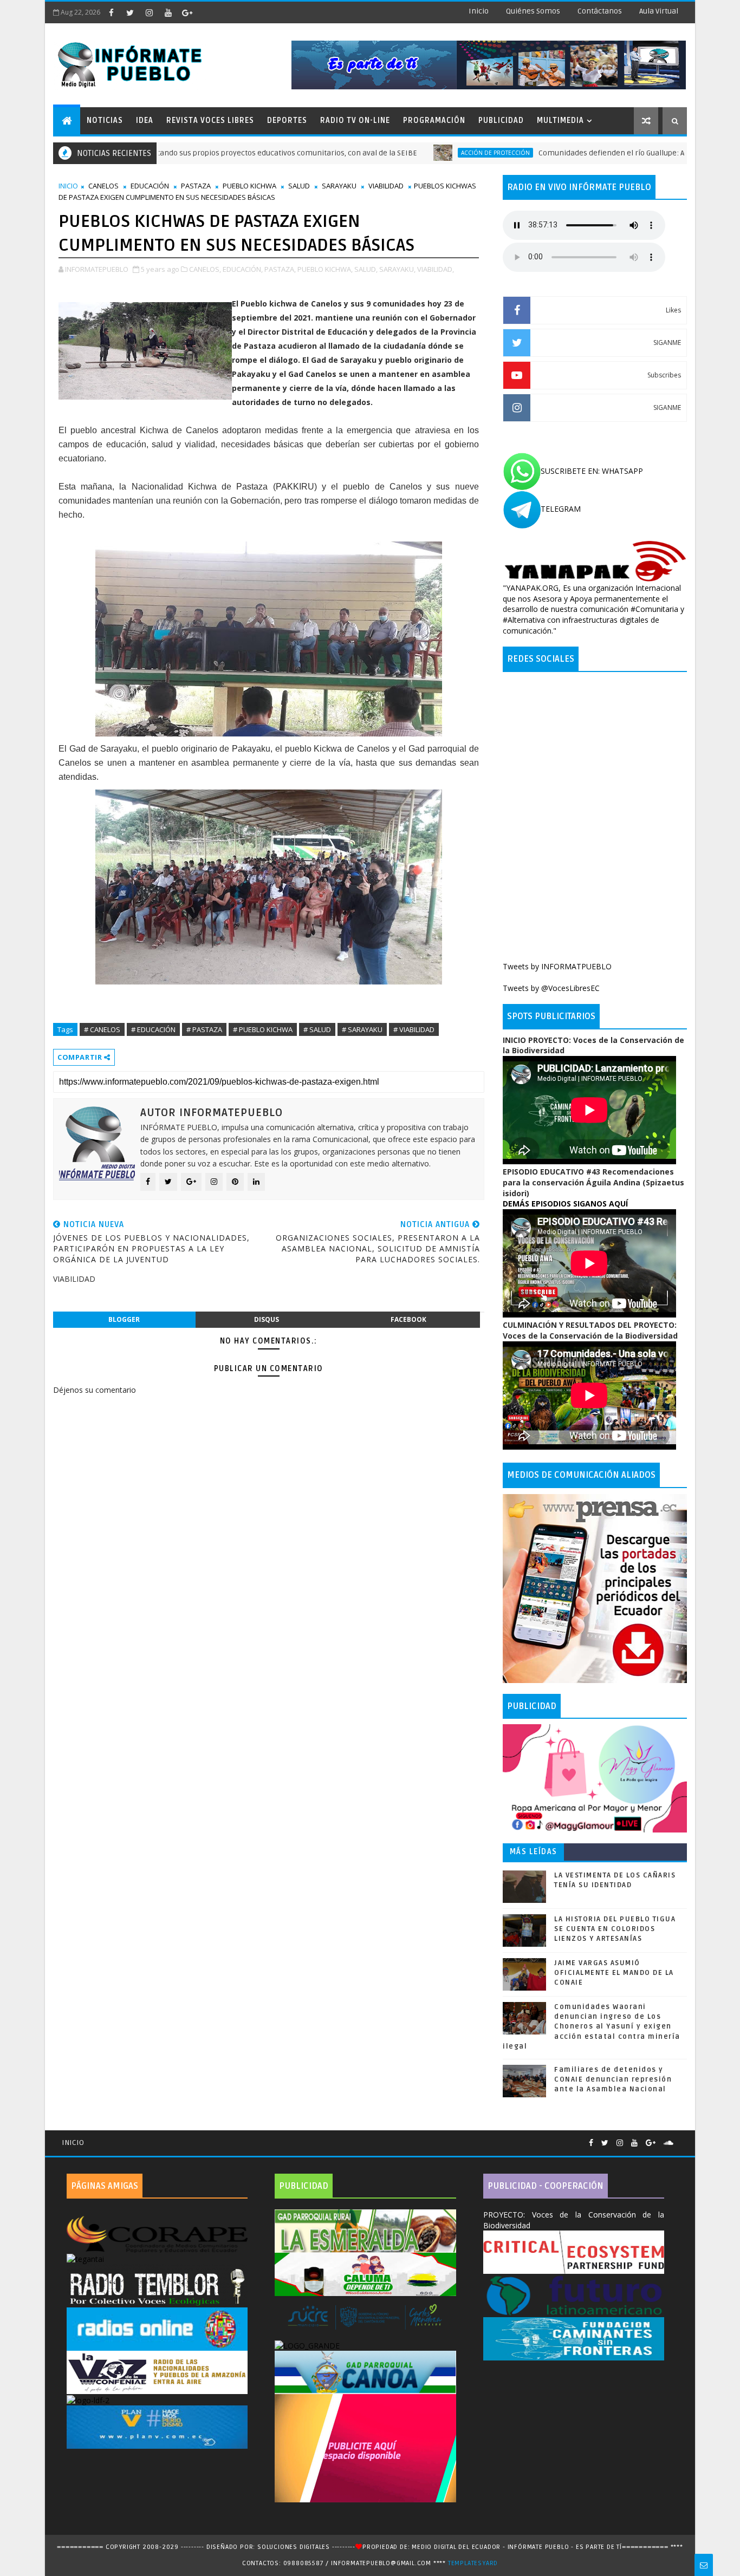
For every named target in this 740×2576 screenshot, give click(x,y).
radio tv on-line (355, 120)
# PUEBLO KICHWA (263, 1029)
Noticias (105, 120)
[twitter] (130, 12)
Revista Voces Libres (210, 120)
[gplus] (187, 12)
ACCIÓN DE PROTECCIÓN (420, 153)
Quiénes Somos (533, 11)
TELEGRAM (561, 509)
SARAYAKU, (397, 269)
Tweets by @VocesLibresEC (551, 988)
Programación (434, 120)
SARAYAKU (339, 186)
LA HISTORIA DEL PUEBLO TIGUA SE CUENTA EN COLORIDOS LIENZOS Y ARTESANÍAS (615, 1929)
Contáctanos (600, 11)
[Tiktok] (681, 2138)
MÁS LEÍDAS (534, 1852)
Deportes (287, 120)
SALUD (299, 186)
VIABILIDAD (386, 186)
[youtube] (168, 12)
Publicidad (501, 120)
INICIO (68, 186)
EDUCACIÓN (150, 186)
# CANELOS (102, 1029)
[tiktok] (206, 12)
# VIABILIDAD (414, 1029)
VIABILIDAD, (436, 269)
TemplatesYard (473, 2563)
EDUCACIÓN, (243, 269)
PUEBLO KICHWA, (325, 269)
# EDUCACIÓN (153, 1029)
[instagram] (149, 12)
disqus (267, 1319)
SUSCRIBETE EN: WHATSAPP (592, 471)
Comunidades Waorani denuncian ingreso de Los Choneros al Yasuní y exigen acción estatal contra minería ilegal (592, 2027)
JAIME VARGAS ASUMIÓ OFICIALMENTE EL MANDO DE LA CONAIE (614, 1973)
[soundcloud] (668, 2143)
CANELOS (103, 186)
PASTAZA (196, 186)
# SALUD (317, 1029)
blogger (124, 1319)
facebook (408, 1319)
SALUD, (366, 269)
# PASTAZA (204, 1029)
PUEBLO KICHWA (249, 186)
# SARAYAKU (362, 1029)
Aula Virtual (659, 11)
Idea (145, 120)
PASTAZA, (280, 269)
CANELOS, (205, 269)
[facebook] (111, 12)
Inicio (479, 11)
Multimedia (560, 120)
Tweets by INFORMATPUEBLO (557, 966)
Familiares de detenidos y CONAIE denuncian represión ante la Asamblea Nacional (613, 2079)
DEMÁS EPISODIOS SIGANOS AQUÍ (565, 1204)
